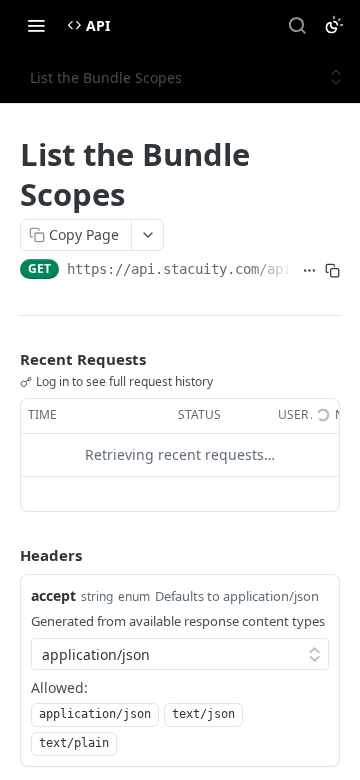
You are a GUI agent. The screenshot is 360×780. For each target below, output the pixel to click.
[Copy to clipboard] (332, 271)
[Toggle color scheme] (334, 25)
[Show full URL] (309, 271)
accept (53, 595)
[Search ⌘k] (297, 25)
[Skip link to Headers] (6, 555)
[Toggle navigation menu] (36, 25)
